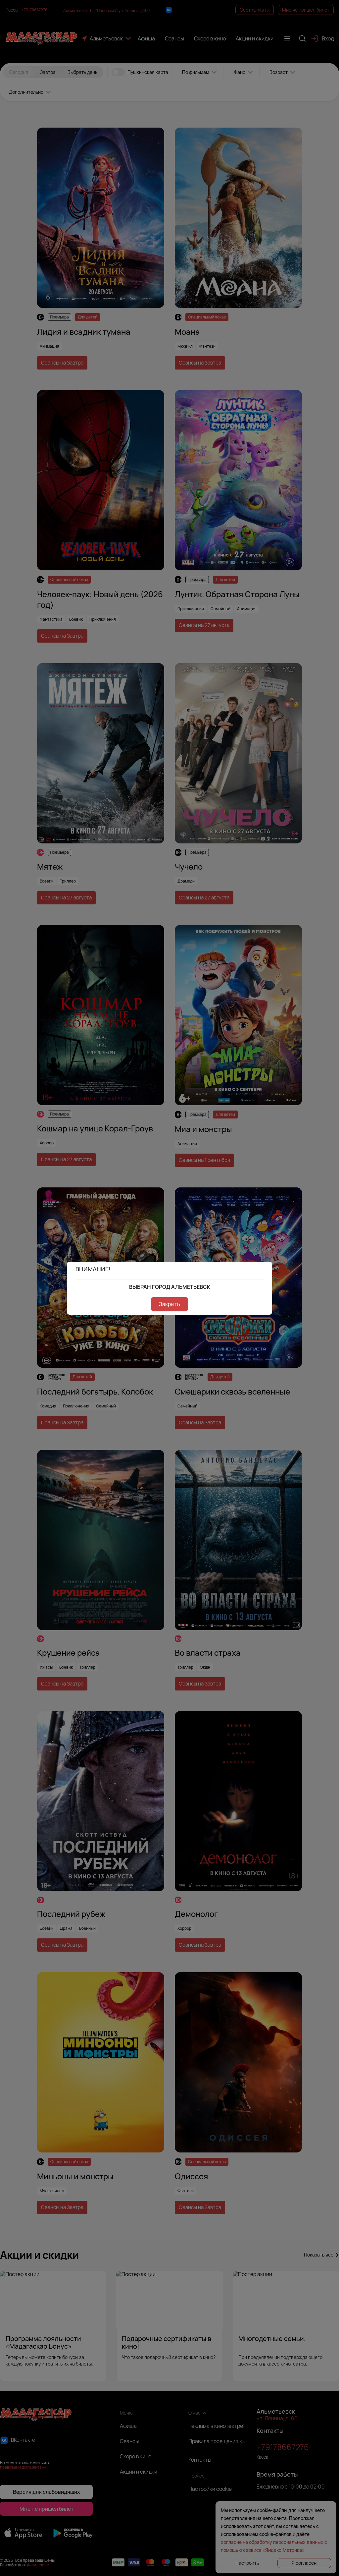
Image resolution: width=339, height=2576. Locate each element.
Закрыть (169, 1304)
